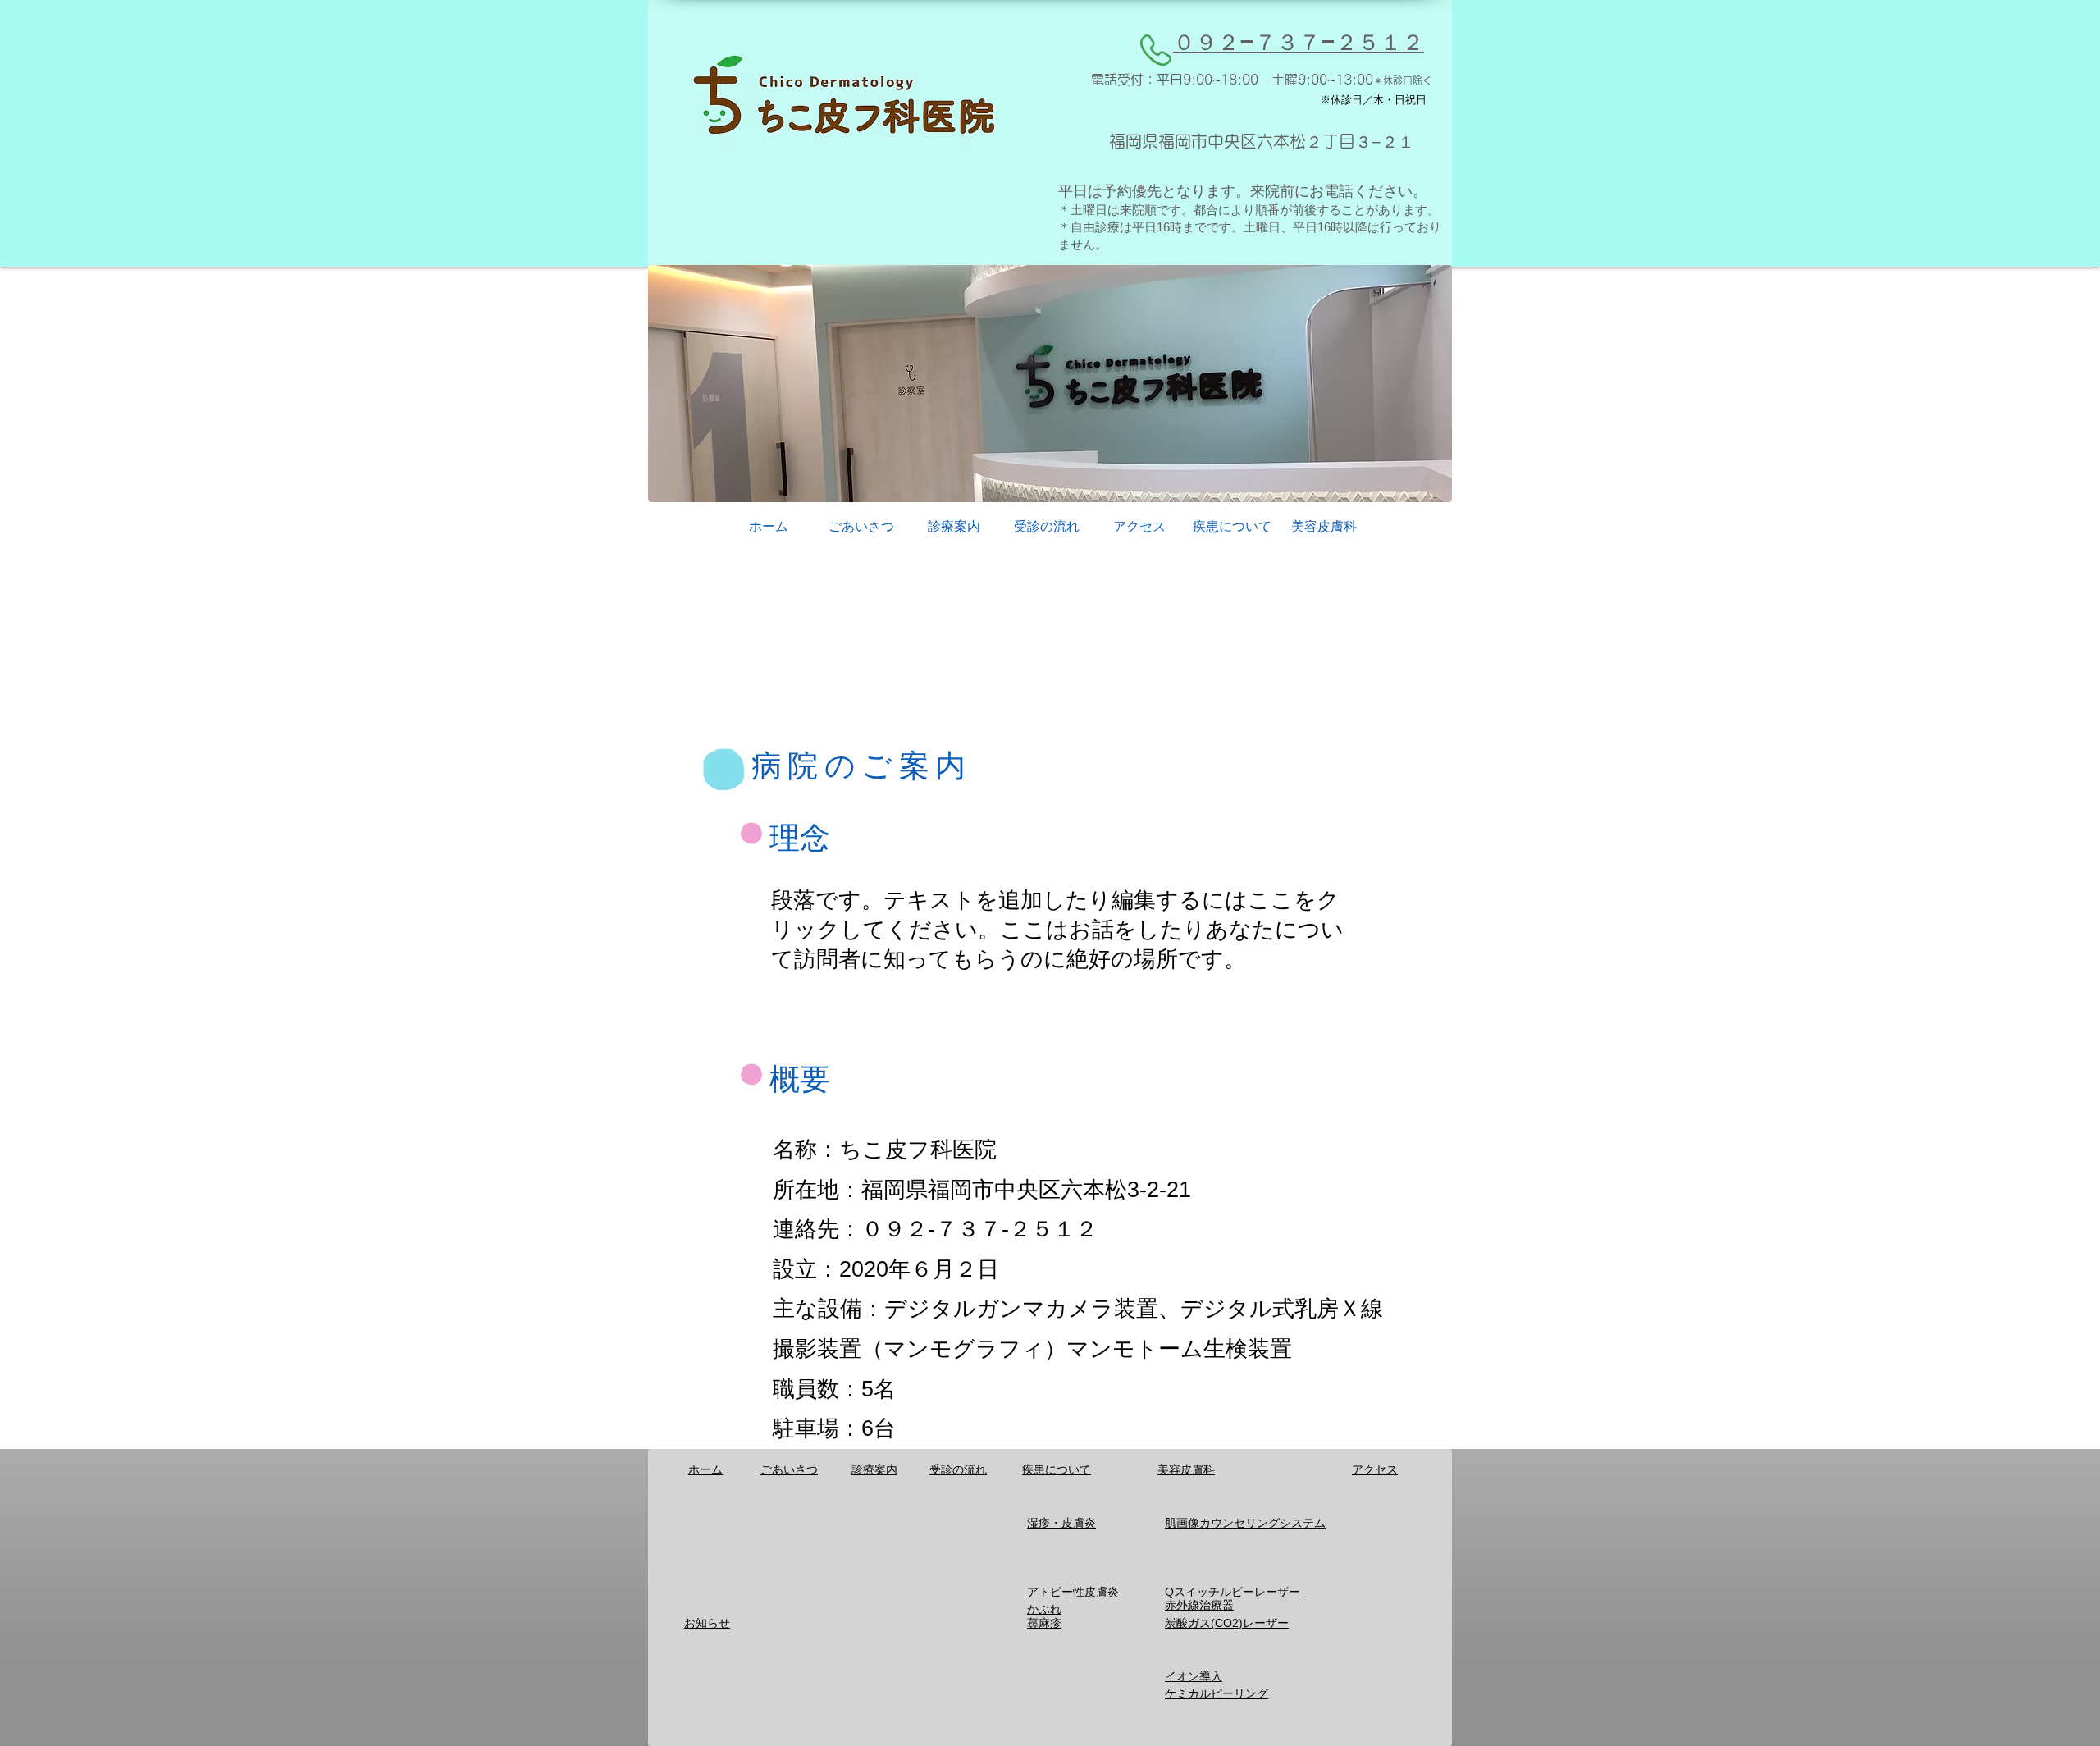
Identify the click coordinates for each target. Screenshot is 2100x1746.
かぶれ (1044, 1609)
